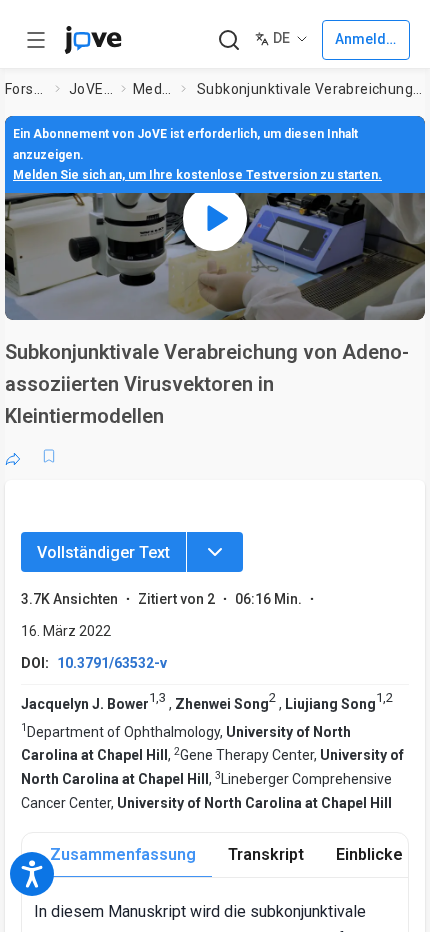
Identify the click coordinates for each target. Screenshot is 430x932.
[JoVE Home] (93, 40)
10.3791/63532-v (112, 663)
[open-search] (228, 40)
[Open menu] (36, 40)
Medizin (153, 89)
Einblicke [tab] (369, 854)
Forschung (26, 89)
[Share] (13, 456)
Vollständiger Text (103, 552)
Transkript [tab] (266, 854)
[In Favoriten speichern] (49, 456)
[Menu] (215, 552)
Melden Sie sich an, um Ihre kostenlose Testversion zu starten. (197, 175)
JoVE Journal (91, 89)
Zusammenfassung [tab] (123, 854)
